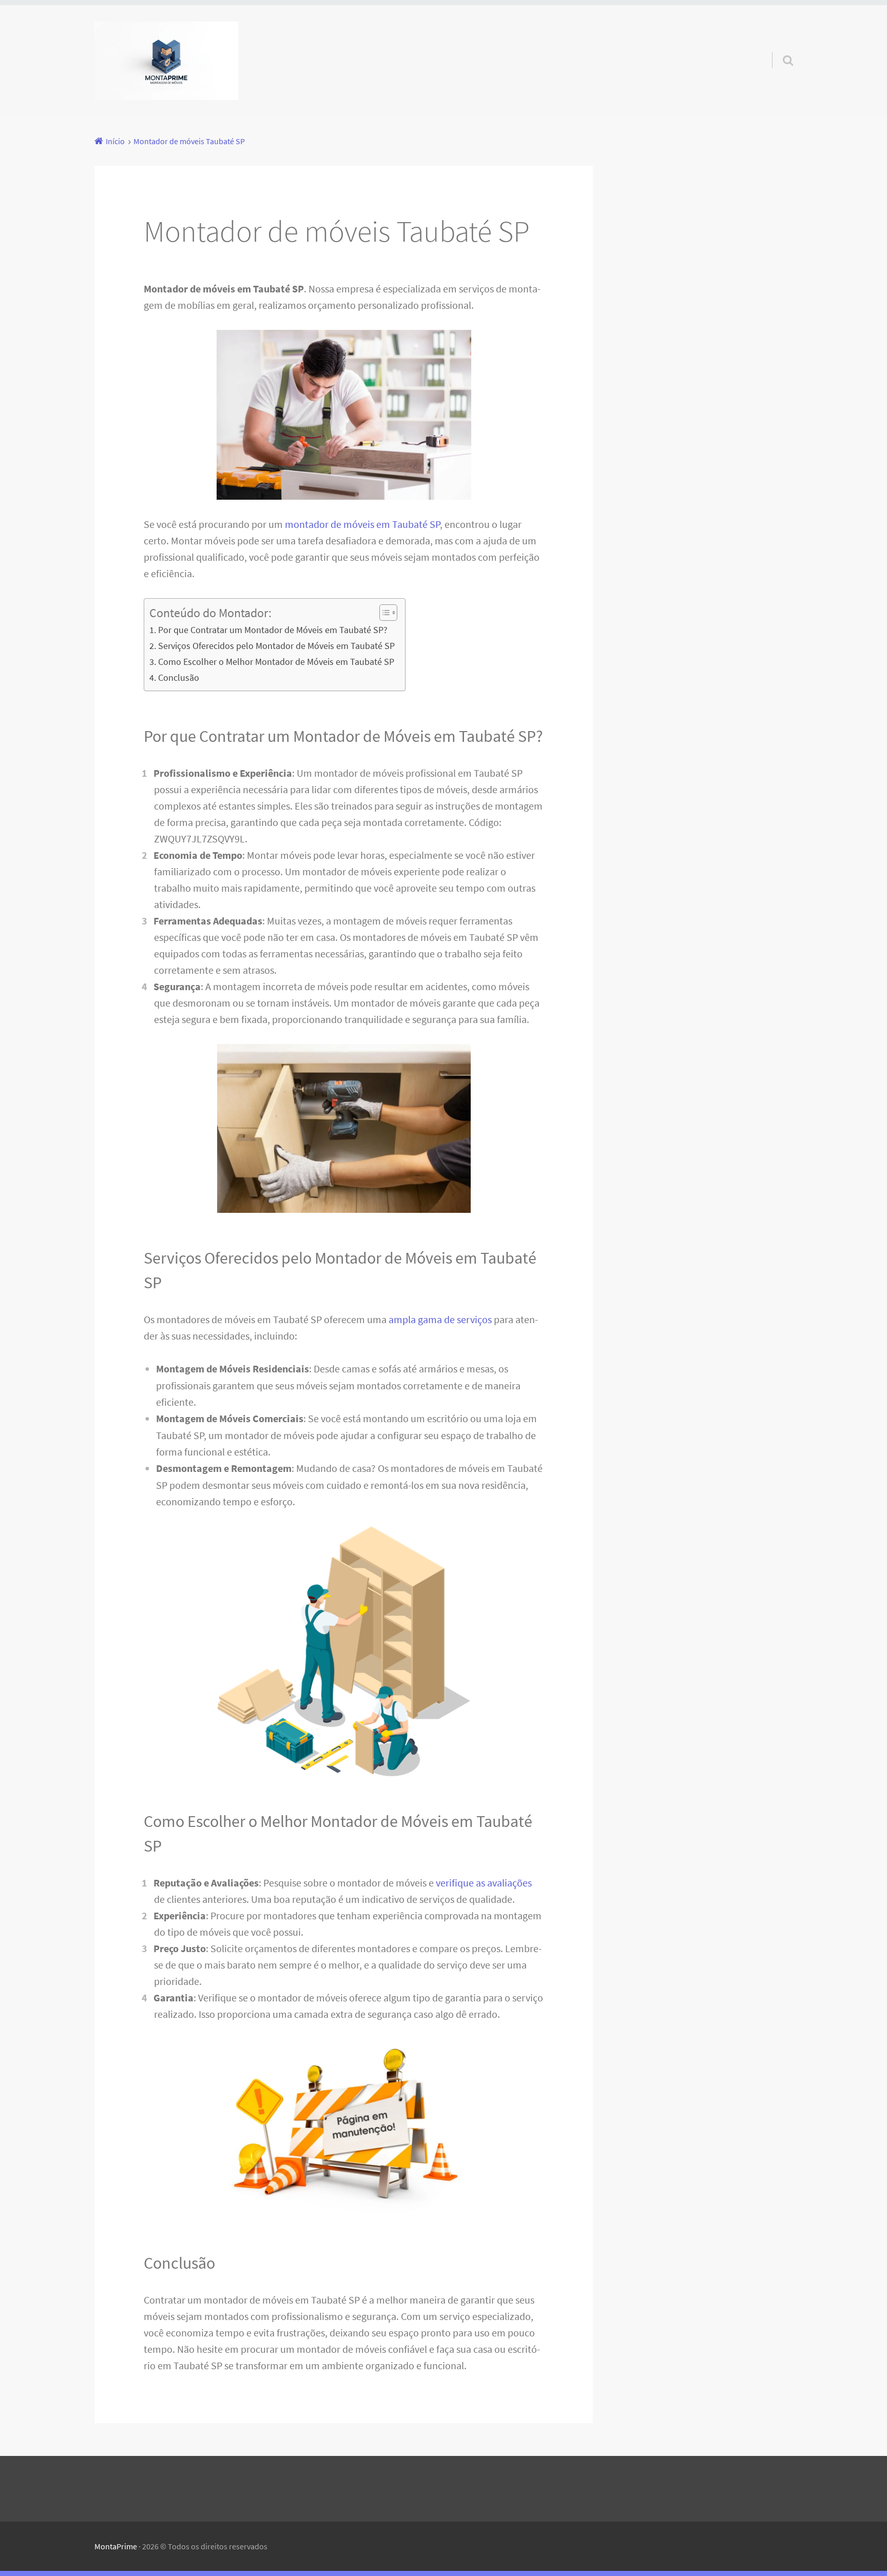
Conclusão (179, 677)
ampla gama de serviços (440, 1319)
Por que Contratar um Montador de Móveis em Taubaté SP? (273, 630)
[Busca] (779, 47)
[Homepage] (166, 61)
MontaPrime (116, 2546)
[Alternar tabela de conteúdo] (383, 613)
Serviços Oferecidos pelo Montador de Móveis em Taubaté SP (276, 646)
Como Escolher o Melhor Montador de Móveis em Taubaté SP (276, 662)
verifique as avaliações (484, 1883)
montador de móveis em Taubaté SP (362, 524)
